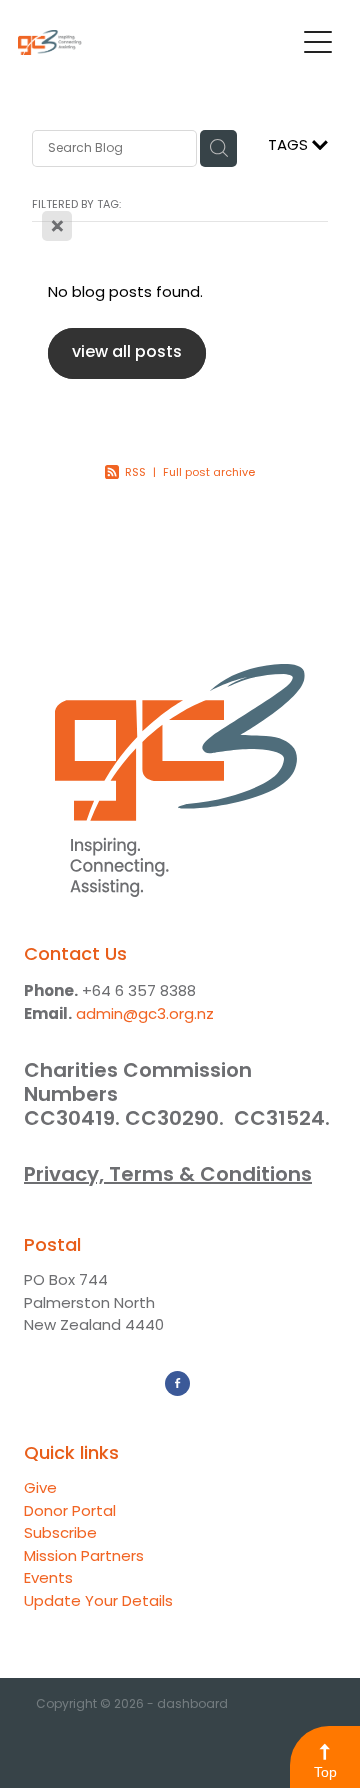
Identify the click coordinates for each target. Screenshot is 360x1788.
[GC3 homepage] (156, 42)
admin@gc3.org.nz (145, 1015)
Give (40, 1489)
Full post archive (209, 473)
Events (48, 1579)
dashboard (192, 1705)
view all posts (127, 353)
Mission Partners (84, 1557)
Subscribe (60, 1534)
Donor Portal (70, 1512)
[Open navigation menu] (318, 42)
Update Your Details (98, 1602)
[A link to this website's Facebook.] (177, 1383)
